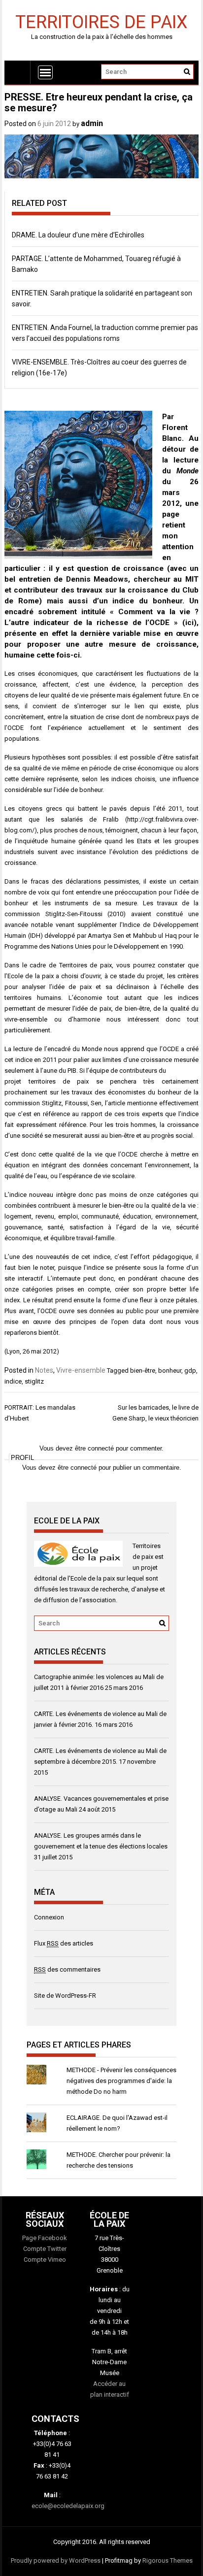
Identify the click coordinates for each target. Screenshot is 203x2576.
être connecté (77, 1468)
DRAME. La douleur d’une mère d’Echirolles (78, 235)
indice (13, 1381)
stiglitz (34, 1381)
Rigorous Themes (168, 2560)
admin (92, 123)
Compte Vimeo (45, 2260)
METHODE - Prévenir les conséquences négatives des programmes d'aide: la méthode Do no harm (121, 2081)
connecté (101, 1448)
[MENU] (45, 72)
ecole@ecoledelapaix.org (68, 2506)
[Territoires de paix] (17, 72)
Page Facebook (45, 2238)
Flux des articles (64, 1943)
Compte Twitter (45, 2249)
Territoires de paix (101, 21)
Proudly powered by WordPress (56, 2560)
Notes (44, 1370)
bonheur (170, 1371)
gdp (190, 1371)
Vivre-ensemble (81, 1370)
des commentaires (67, 1969)
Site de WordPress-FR (65, 1996)
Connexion (49, 1917)
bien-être (143, 1371)
